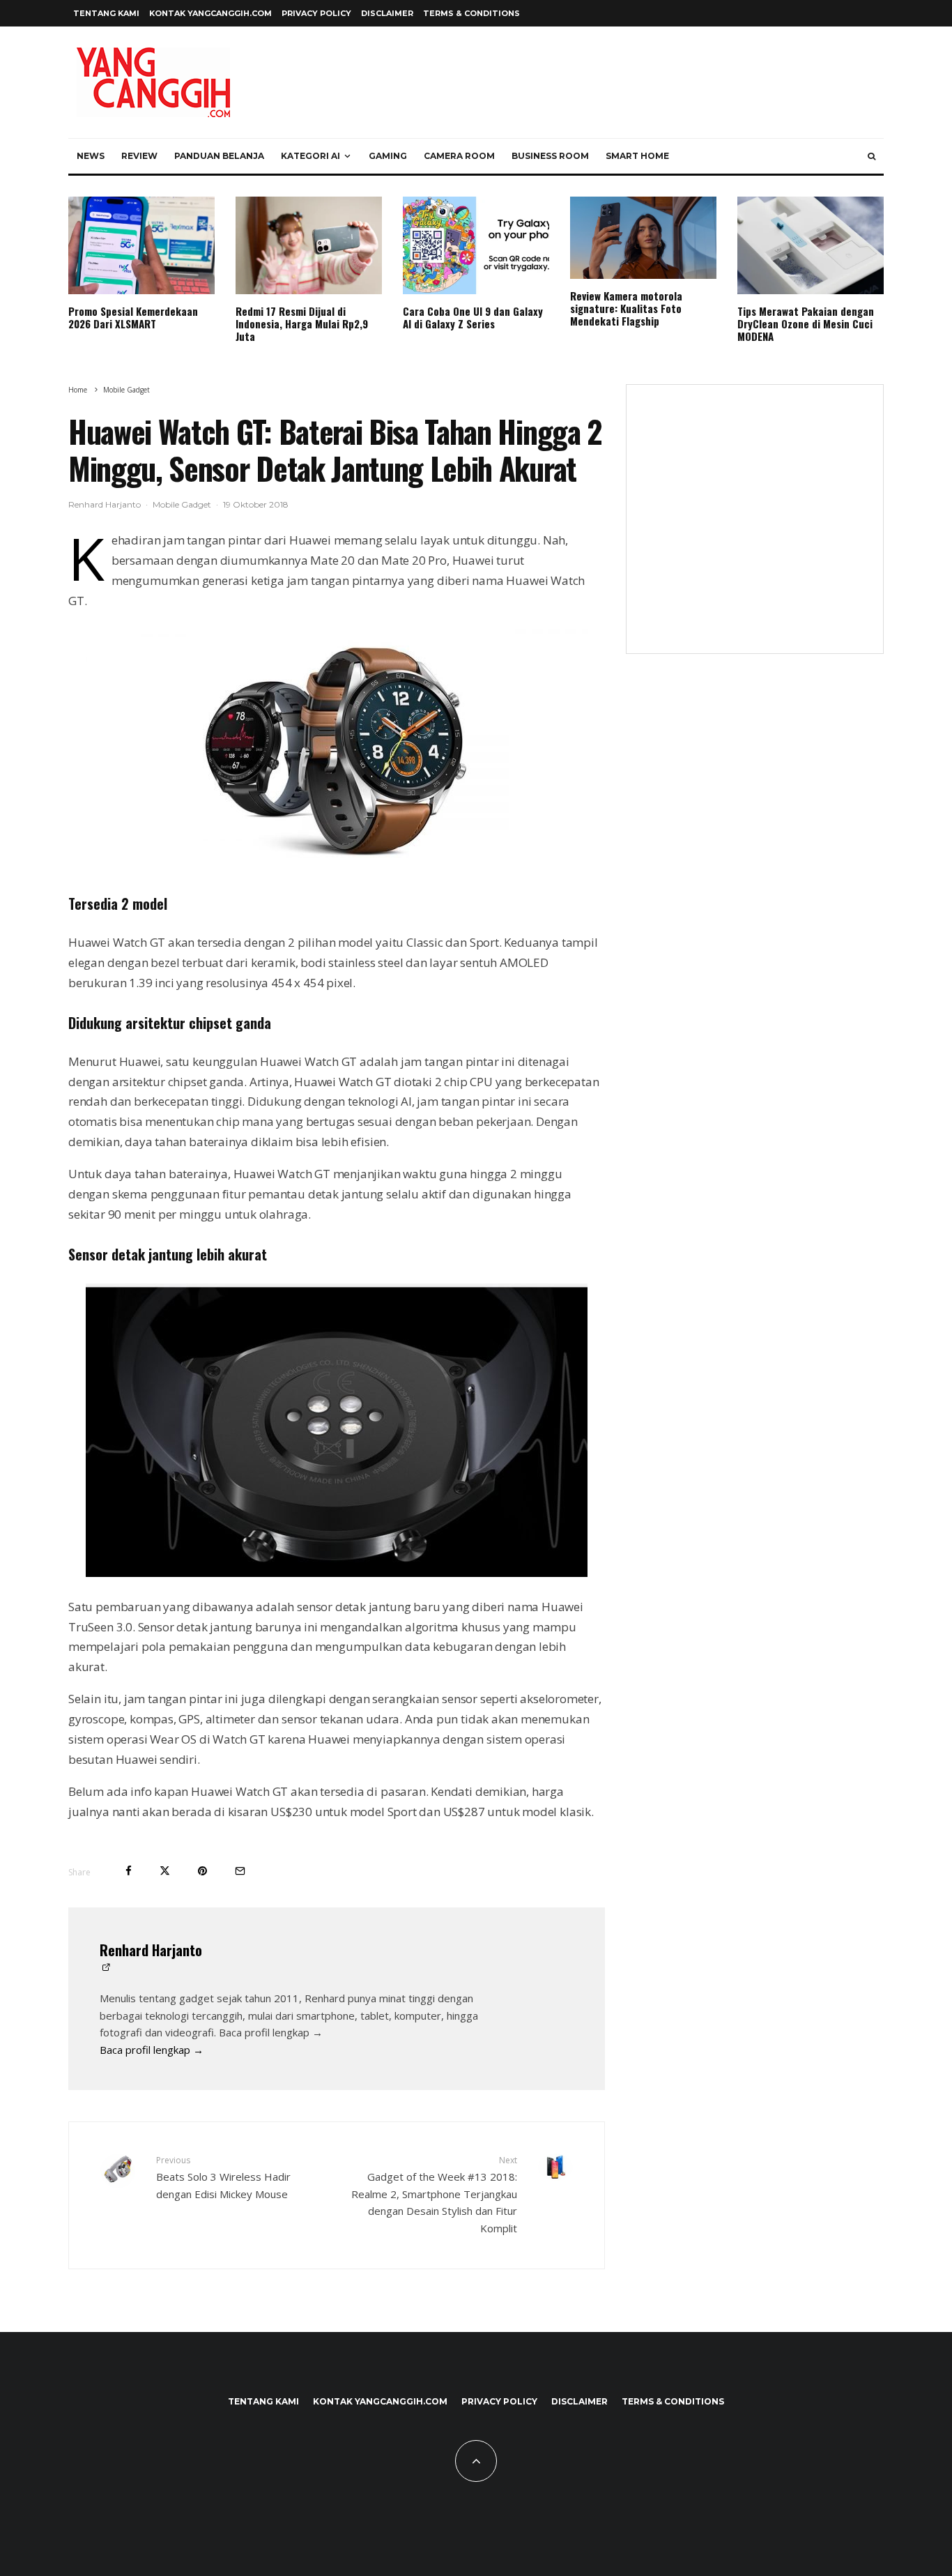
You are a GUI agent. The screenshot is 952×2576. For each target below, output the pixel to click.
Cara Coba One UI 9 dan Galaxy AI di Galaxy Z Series (473, 317)
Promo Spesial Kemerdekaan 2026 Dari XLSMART (133, 317)
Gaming (388, 156)
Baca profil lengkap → (152, 2050)
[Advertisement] (755, 528)
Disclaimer (387, 13)
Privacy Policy (316, 13)
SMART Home (637, 156)
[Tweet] (165, 1871)
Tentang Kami (106, 13)
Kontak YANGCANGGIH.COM (210, 13)
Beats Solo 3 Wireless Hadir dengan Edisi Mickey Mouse (223, 2177)
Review (139, 156)
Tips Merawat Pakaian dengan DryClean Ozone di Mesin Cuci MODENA (806, 323)
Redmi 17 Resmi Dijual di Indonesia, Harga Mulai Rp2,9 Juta (302, 323)
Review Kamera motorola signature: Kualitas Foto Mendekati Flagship (626, 308)
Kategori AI (310, 156)
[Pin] (202, 1871)
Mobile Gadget (182, 504)
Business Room (550, 156)
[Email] (240, 1871)
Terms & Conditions (471, 13)
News (91, 156)
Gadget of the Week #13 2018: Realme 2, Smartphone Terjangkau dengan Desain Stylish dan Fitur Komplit (434, 2195)
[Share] (129, 1871)
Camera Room (459, 156)
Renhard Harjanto (105, 504)
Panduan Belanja (219, 156)
